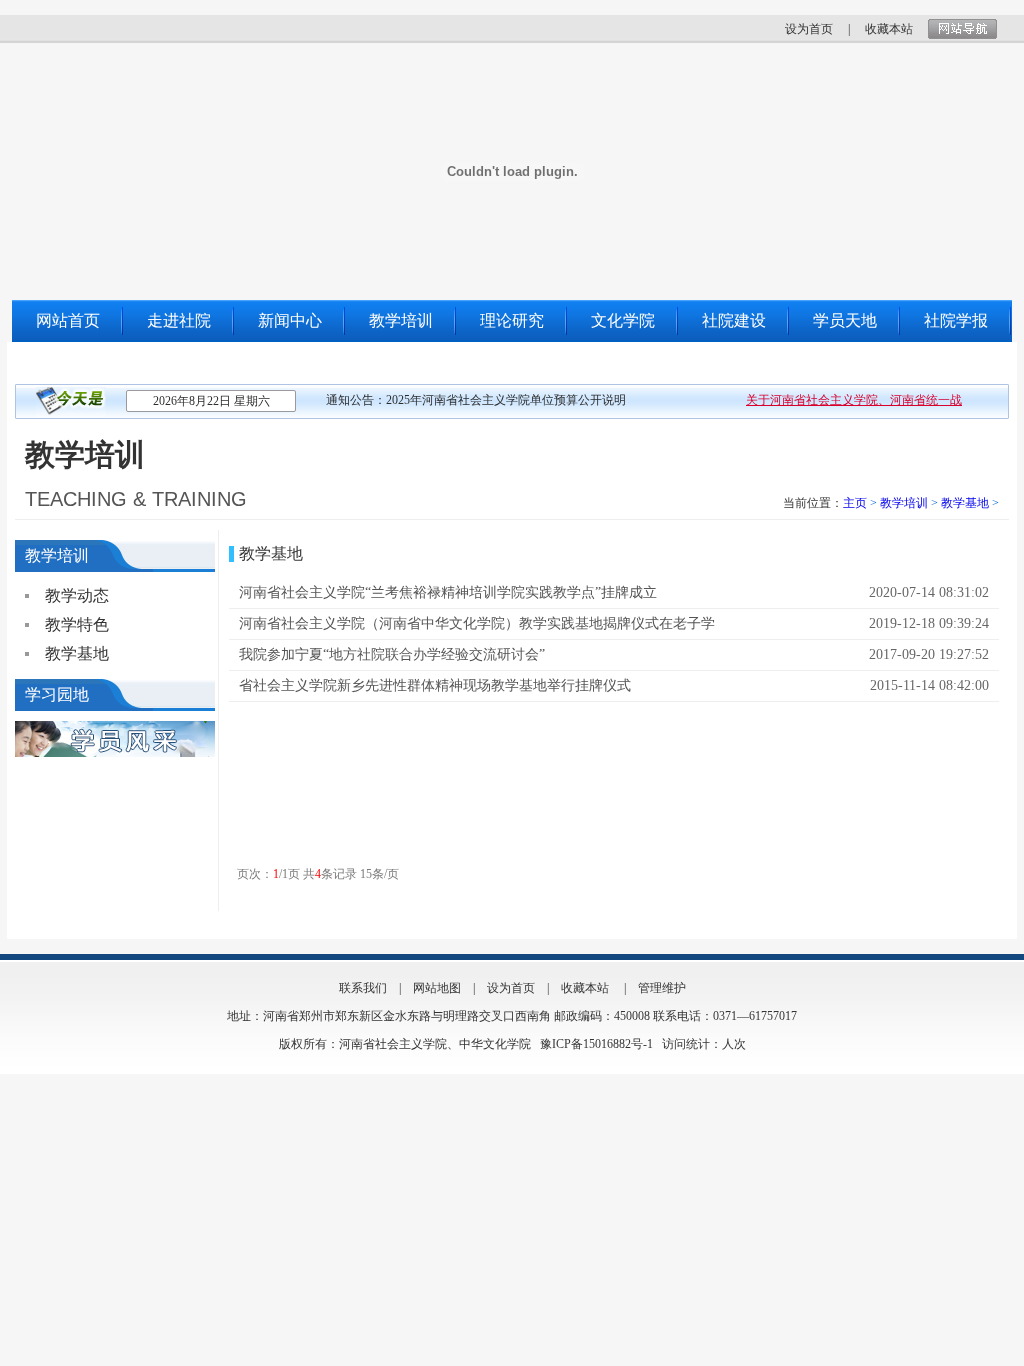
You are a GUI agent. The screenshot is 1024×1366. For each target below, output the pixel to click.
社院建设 (734, 320)
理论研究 (512, 320)
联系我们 (68, 362)
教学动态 (77, 595)
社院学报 (956, 320)
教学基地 (965, 503)
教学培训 (401, 320)
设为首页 (809, 29)
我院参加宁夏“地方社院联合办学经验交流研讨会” (392, 654)
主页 (855, 503)
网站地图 (437, 988)
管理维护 (662, 988)
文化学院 (623, 320)
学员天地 (845, 320)
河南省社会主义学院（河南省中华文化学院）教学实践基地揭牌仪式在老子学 (477, 623)
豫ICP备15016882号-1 (598, 1044)
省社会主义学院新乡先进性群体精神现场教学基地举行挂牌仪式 (435, 685)
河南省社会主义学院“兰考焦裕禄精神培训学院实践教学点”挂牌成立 (448, 592)
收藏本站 (889, 29)
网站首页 (68, 320)
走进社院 (179, 320)
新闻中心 (290, 320)
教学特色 (77, 624)
